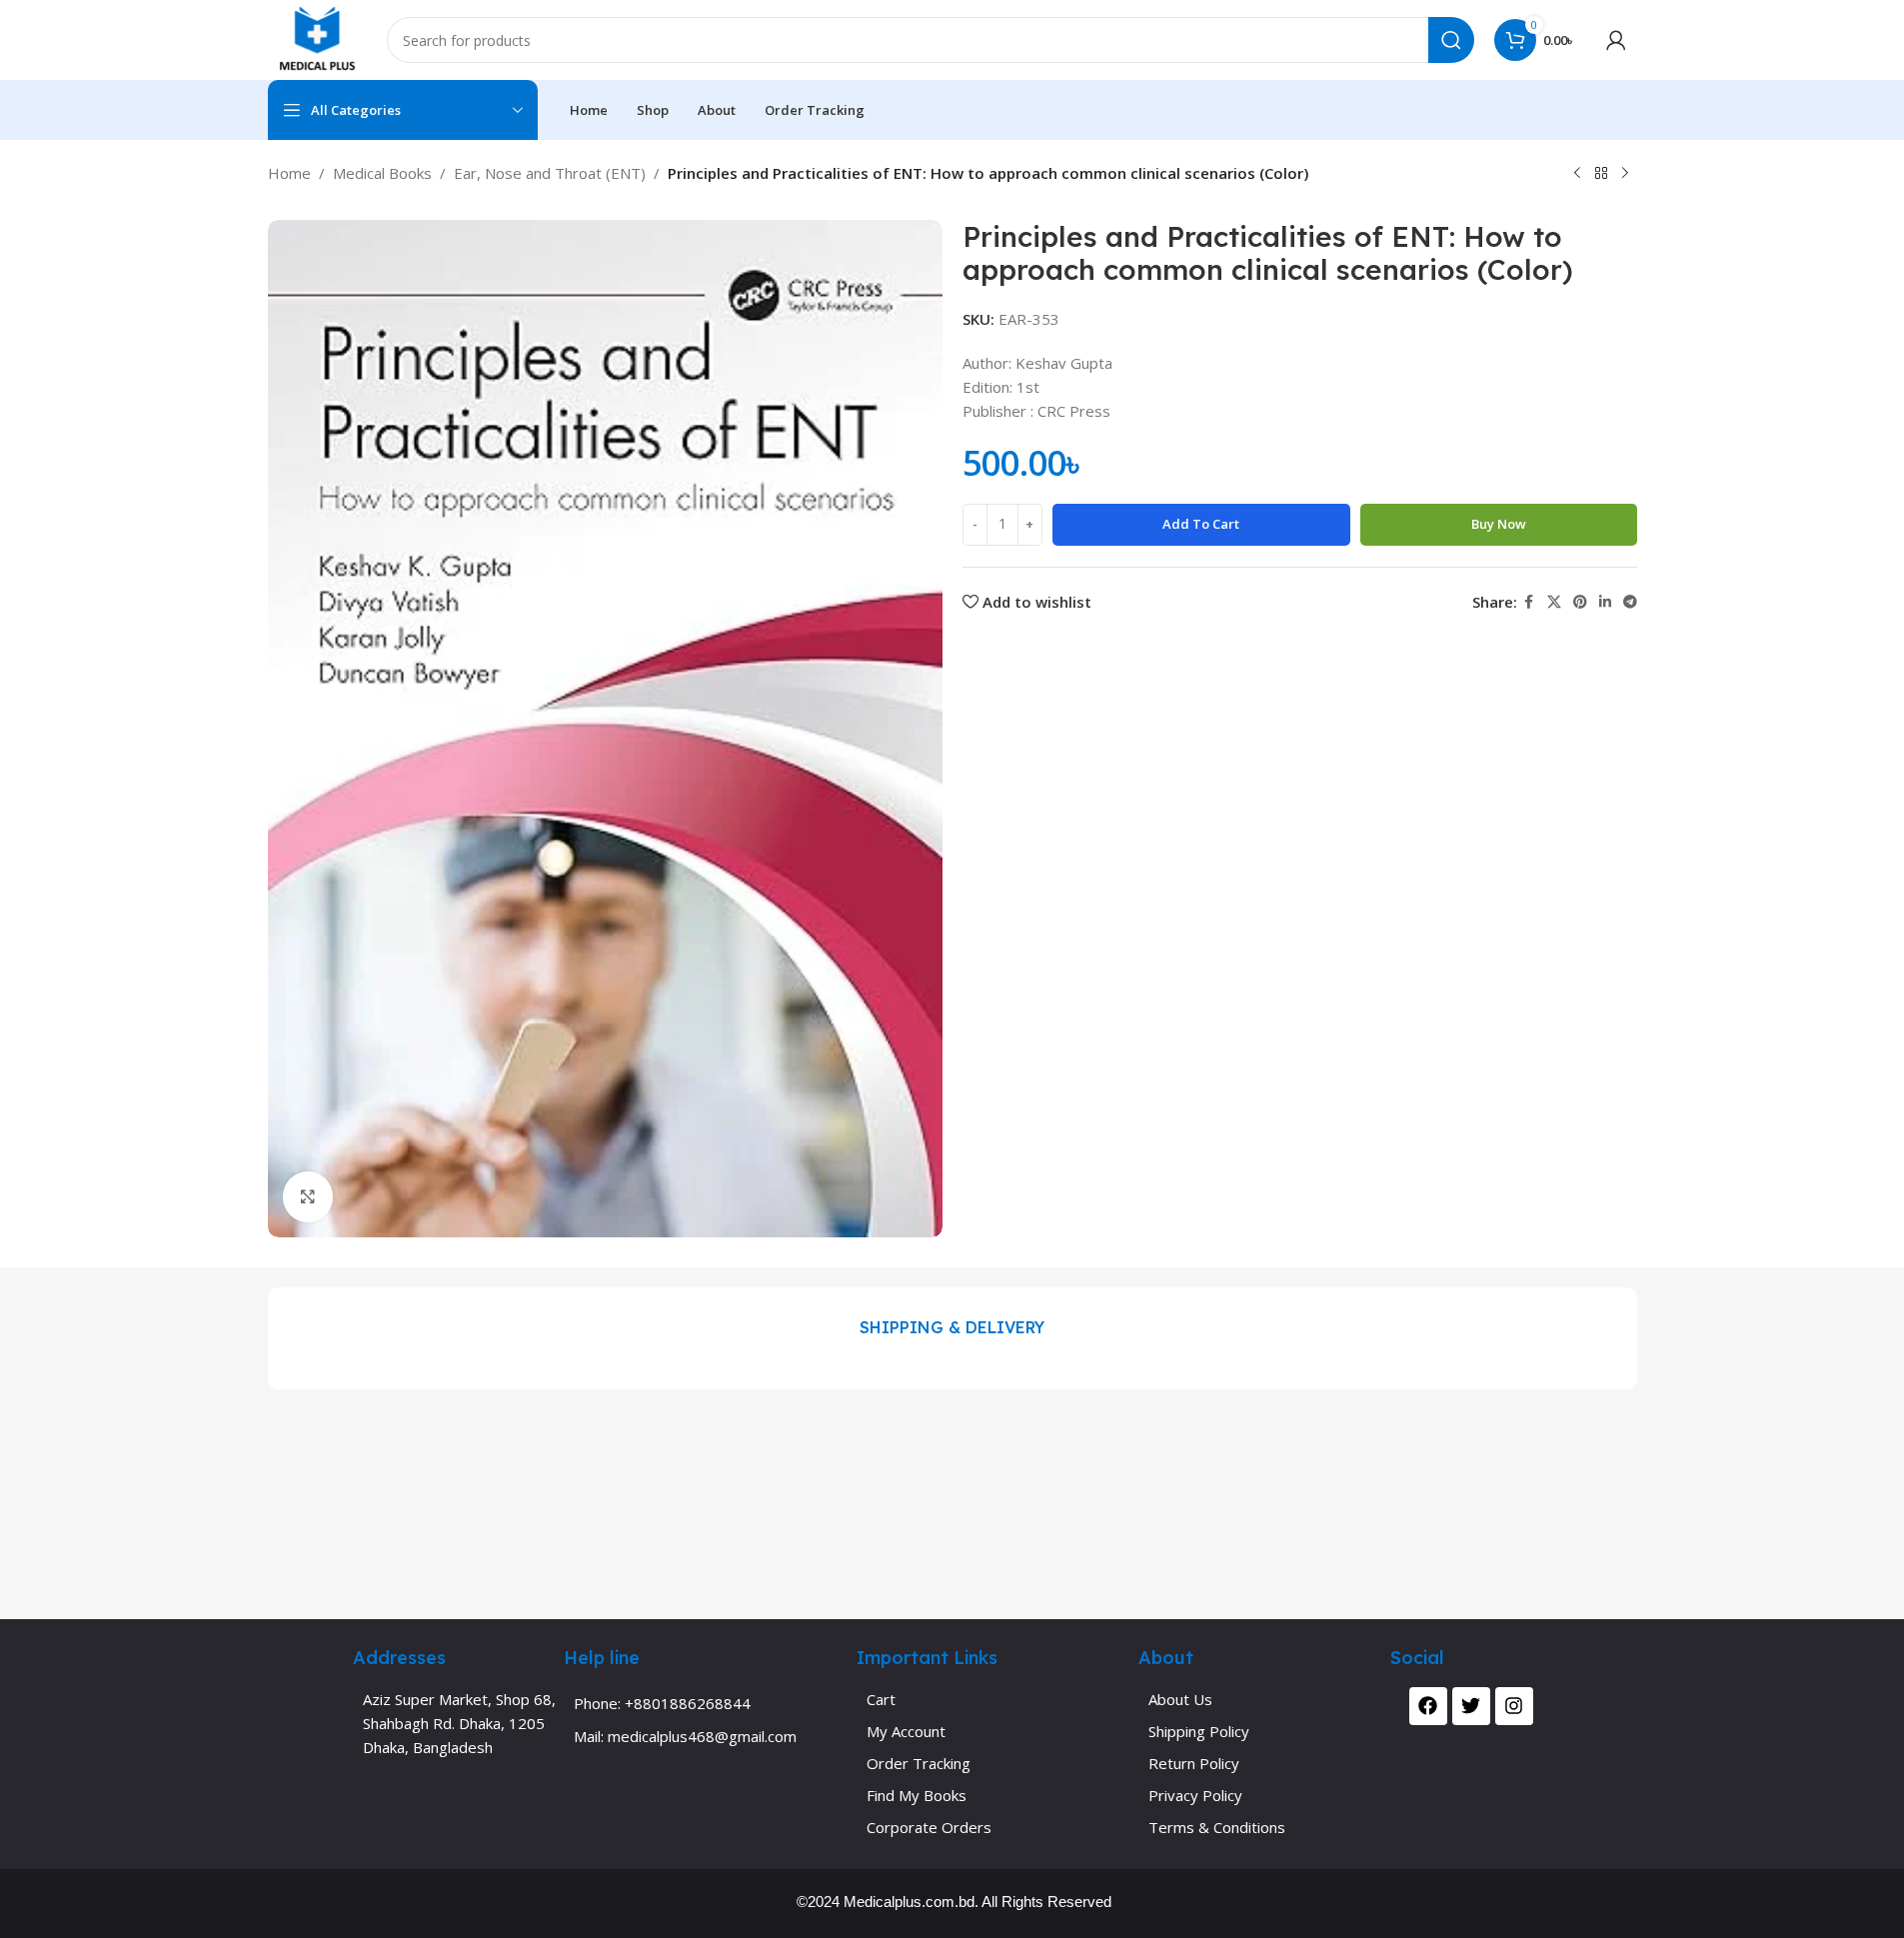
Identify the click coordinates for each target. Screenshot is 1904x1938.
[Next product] (1625, 174)
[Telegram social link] (1630, 602)
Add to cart (1201, 524)
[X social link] (1554, 602)
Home (289, 173)
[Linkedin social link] (1605, 602)
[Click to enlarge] (308, 1196)
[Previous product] (1577, 174)
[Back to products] (1601, 174)
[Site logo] (317, 38)
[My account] (1616, 40)
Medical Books (382, 173)
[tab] (952, 1328)
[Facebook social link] (1529, 602)
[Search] (1451, 40)
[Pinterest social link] (1580, 602)
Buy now (1499, 524)
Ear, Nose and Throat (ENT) (550, 173)
